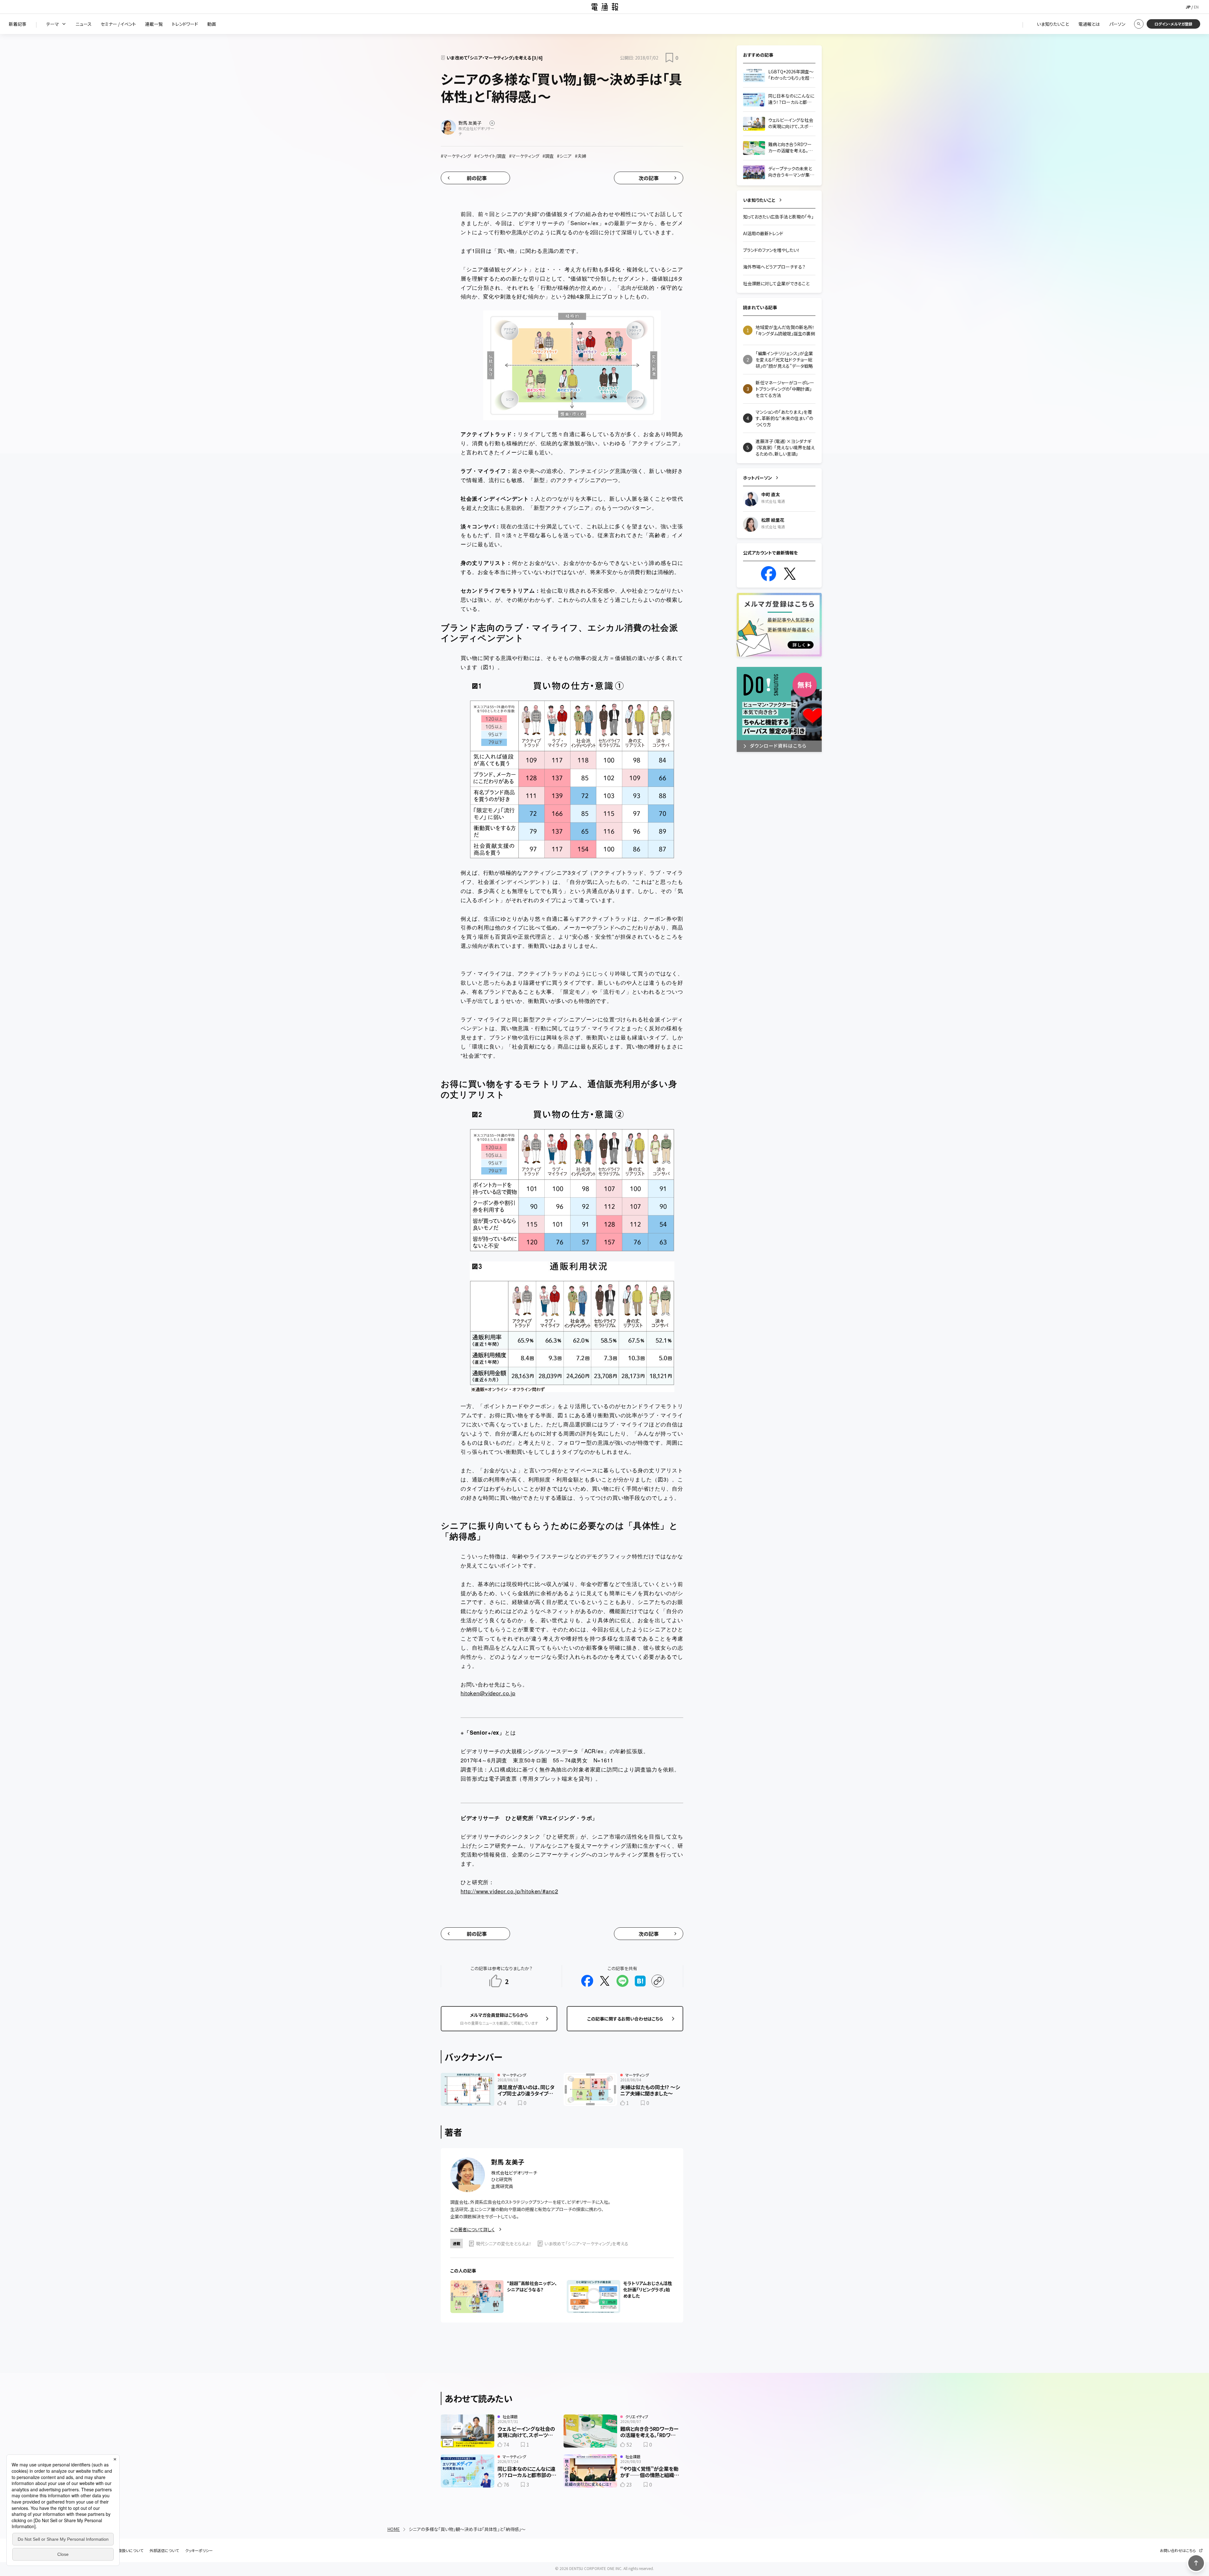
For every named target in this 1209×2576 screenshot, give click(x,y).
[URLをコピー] (658, 1981)
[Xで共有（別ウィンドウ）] (605, 1981)
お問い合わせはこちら (1178, 2550)
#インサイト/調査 (490, 156)
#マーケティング (456, 156)
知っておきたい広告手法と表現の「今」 (778, 217)
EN (1196, 7)
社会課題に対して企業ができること (776, 283)
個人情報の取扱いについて (121, 2550)
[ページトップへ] (1196, 2563)
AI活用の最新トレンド (763, 233)
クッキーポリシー (199, 2550)
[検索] (1139, 24)
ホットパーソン (758, 478)
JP (1188, 7)
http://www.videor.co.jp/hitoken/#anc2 (509, 1891)
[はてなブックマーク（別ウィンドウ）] (640, 1981)
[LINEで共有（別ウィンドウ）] (622, 1981)
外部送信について (164, 2550)
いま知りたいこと (759, 200)
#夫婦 (581, 156)
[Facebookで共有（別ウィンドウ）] (587, 1981)
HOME (394, 2529)
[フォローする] (492, 123)
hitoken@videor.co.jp (488, 1693)
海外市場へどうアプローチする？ (774, 267)
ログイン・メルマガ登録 (1173, 24)
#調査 (548, 156)
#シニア (564, 156)
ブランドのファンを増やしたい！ (771, 250)
